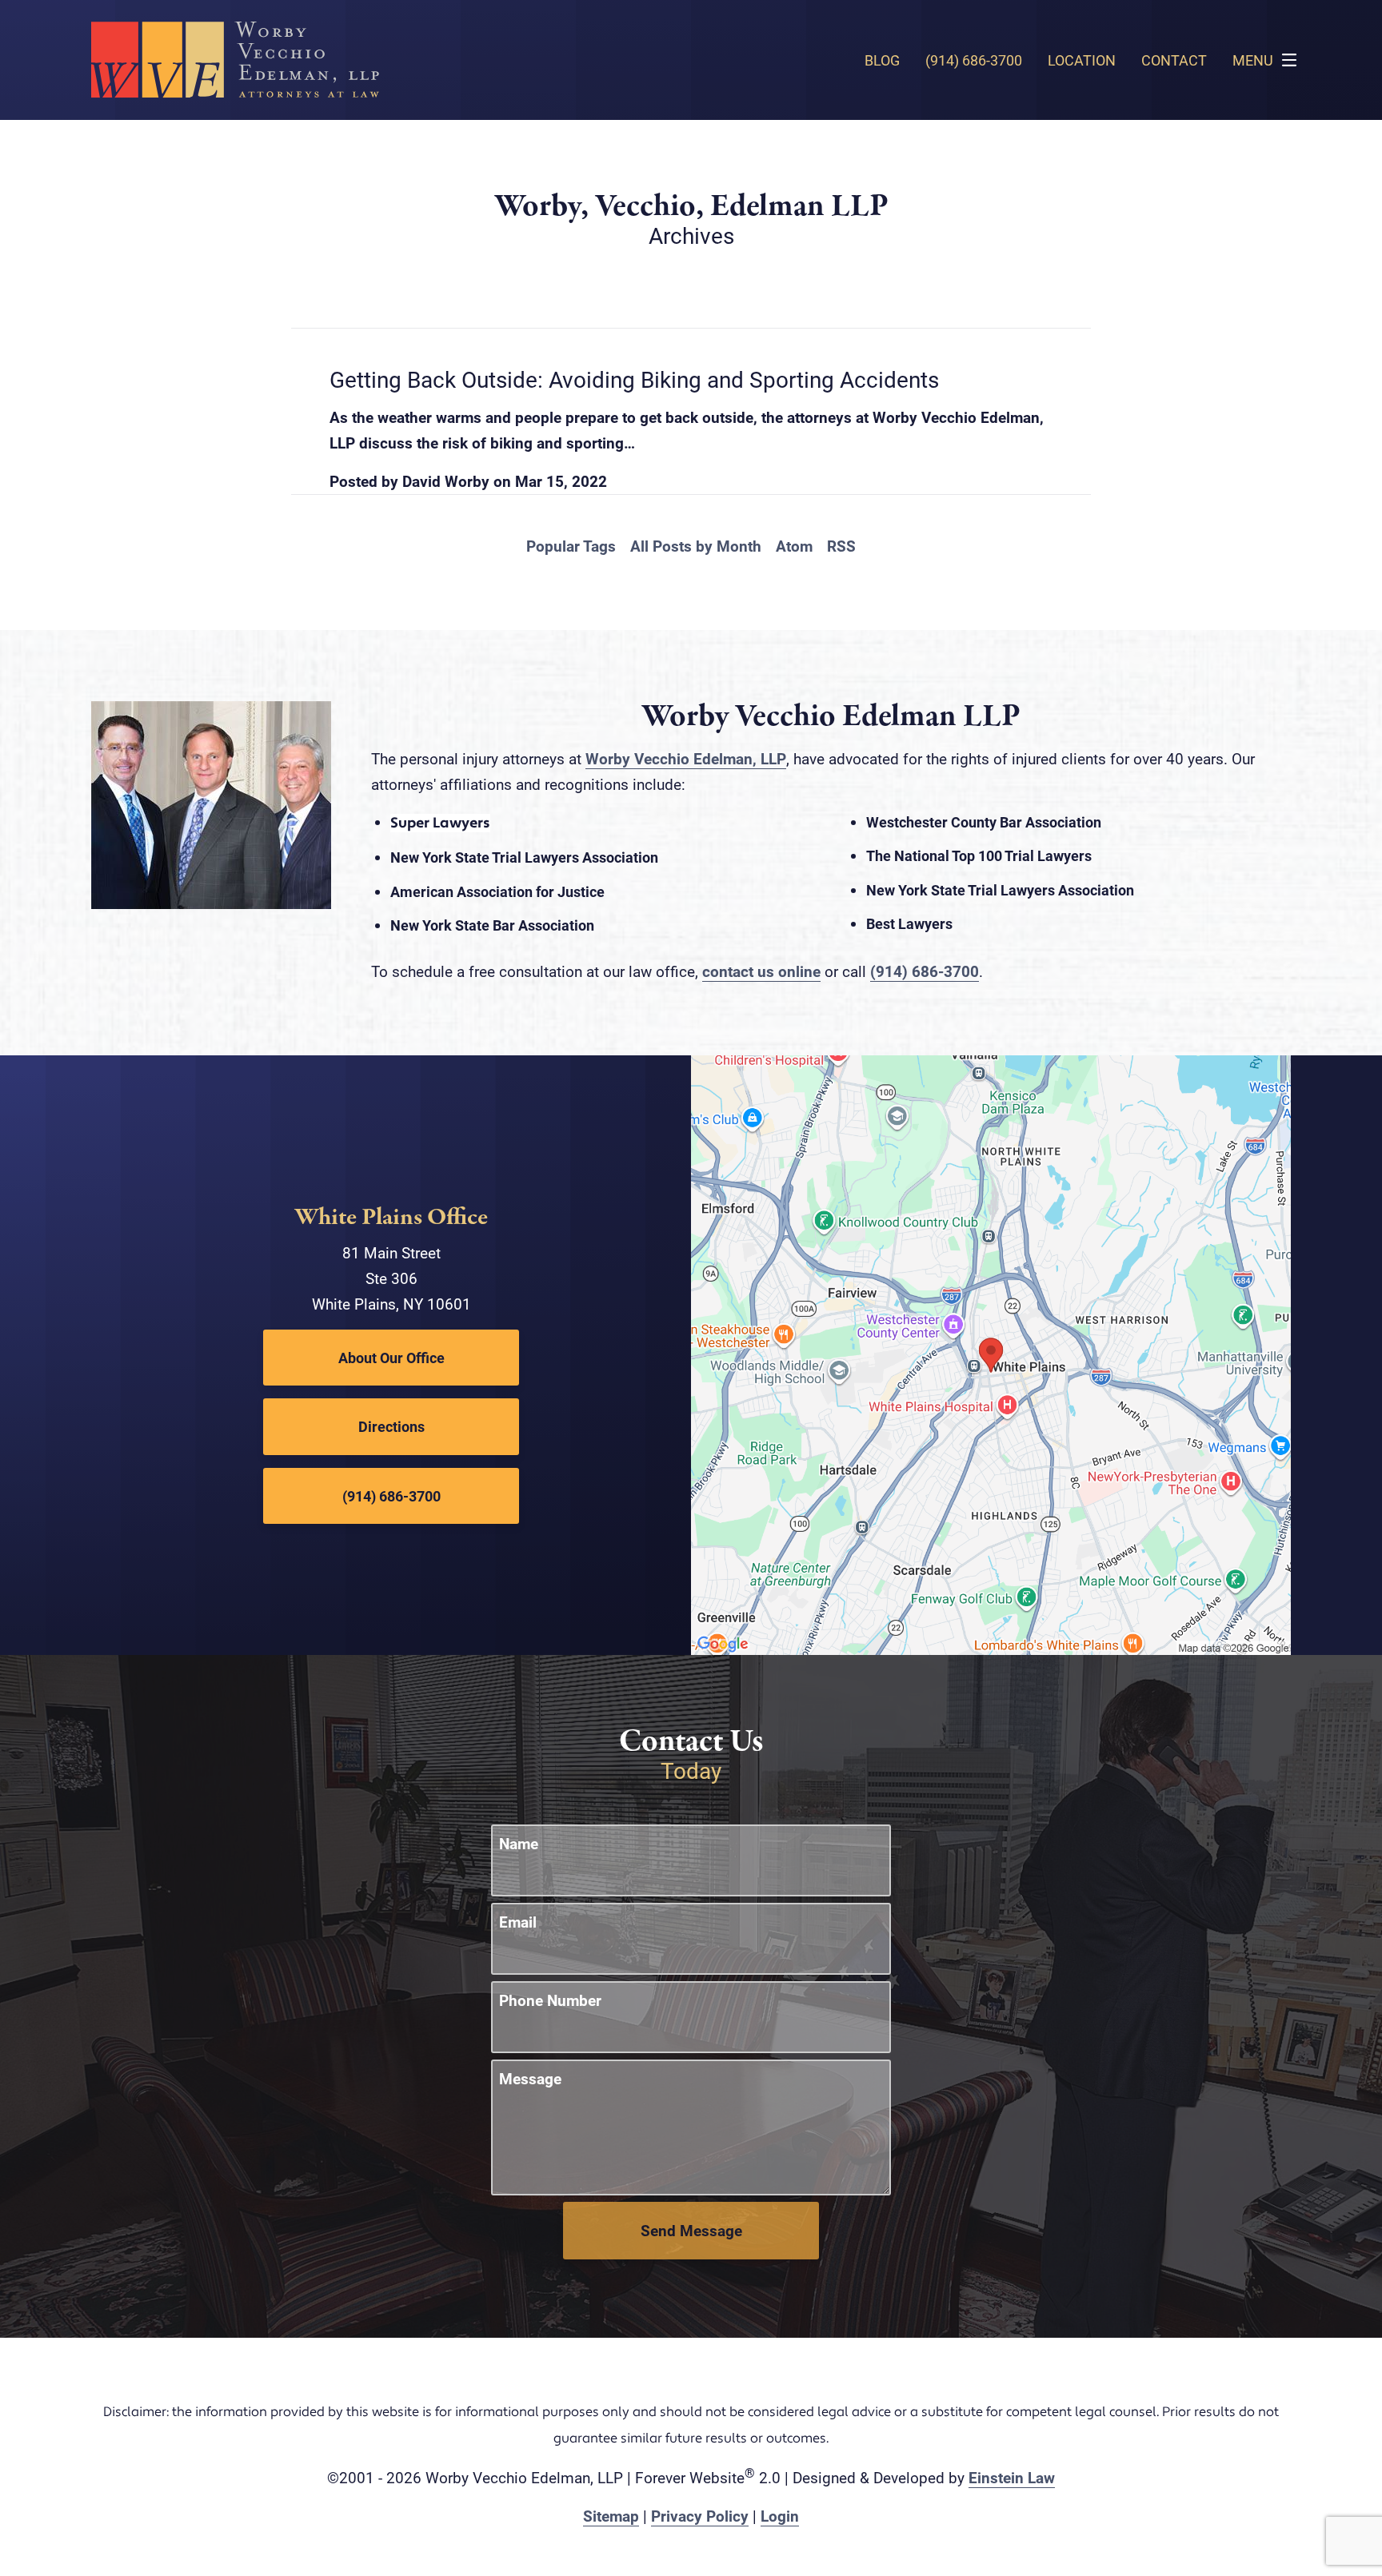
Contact (1174, 60)
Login (780, 2516)
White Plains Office (391, 1218)
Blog (882, 60)
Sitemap (611, 2516)
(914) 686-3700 (925, 971)
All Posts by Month (696, 546)
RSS (841, 546)
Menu (1253, 60)
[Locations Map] (991, 1353)
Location (1082, 60)
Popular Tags (571, 546)
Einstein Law (1012, 2477)
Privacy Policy (700, 2516)
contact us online (761, 971)
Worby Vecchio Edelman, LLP (686, 758)
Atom (794, 546)
